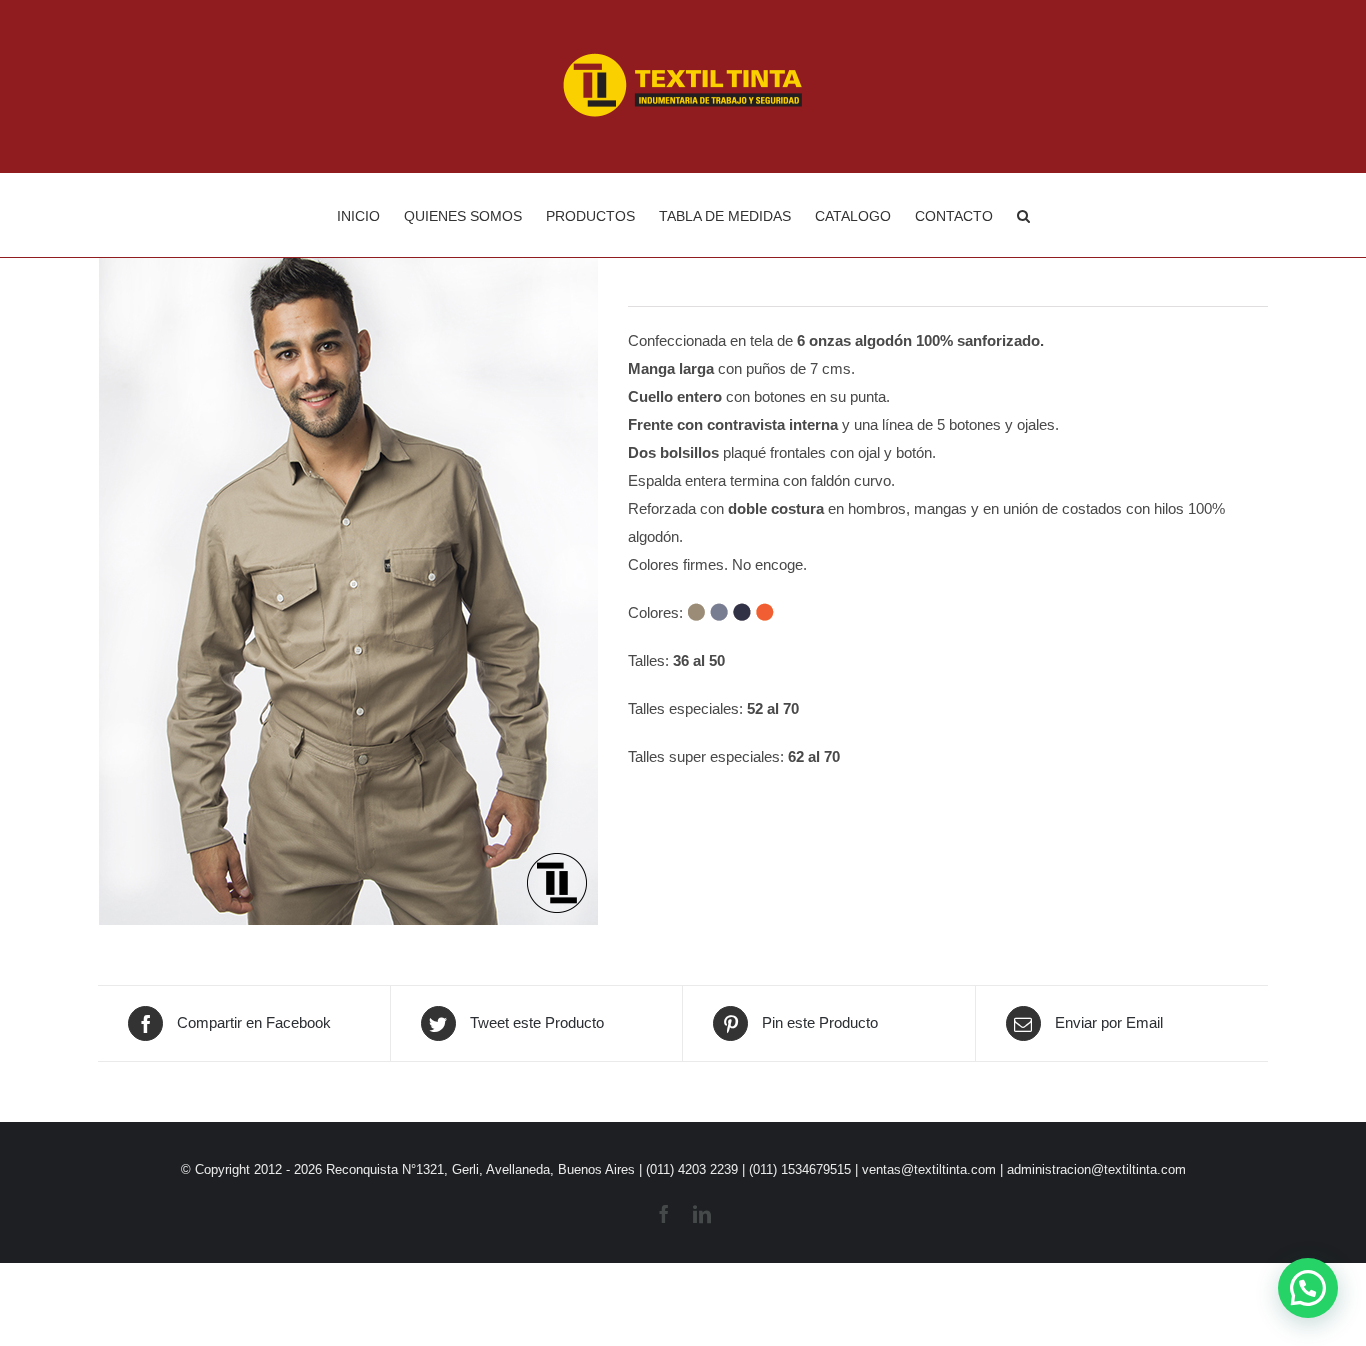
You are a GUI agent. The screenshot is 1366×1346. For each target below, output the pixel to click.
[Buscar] (1023, 215)
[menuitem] (370, 215)
